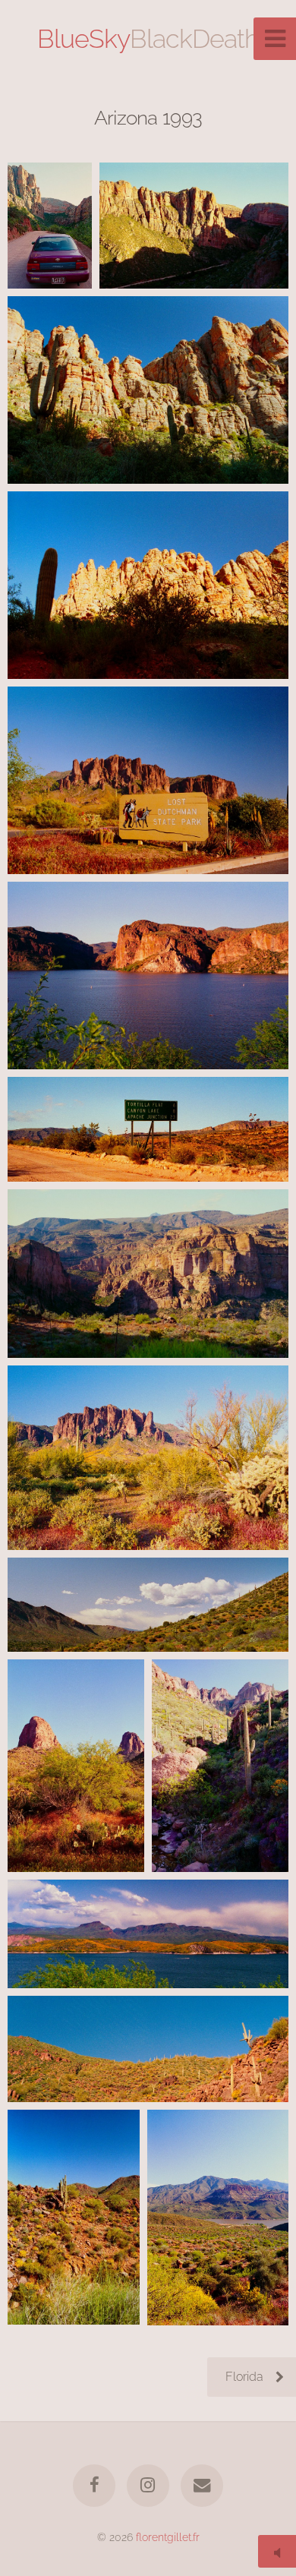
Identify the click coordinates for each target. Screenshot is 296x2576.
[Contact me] (202, 2486)
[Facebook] (94, 2486)
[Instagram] (148, 2486)
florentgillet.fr (168, 2537)
